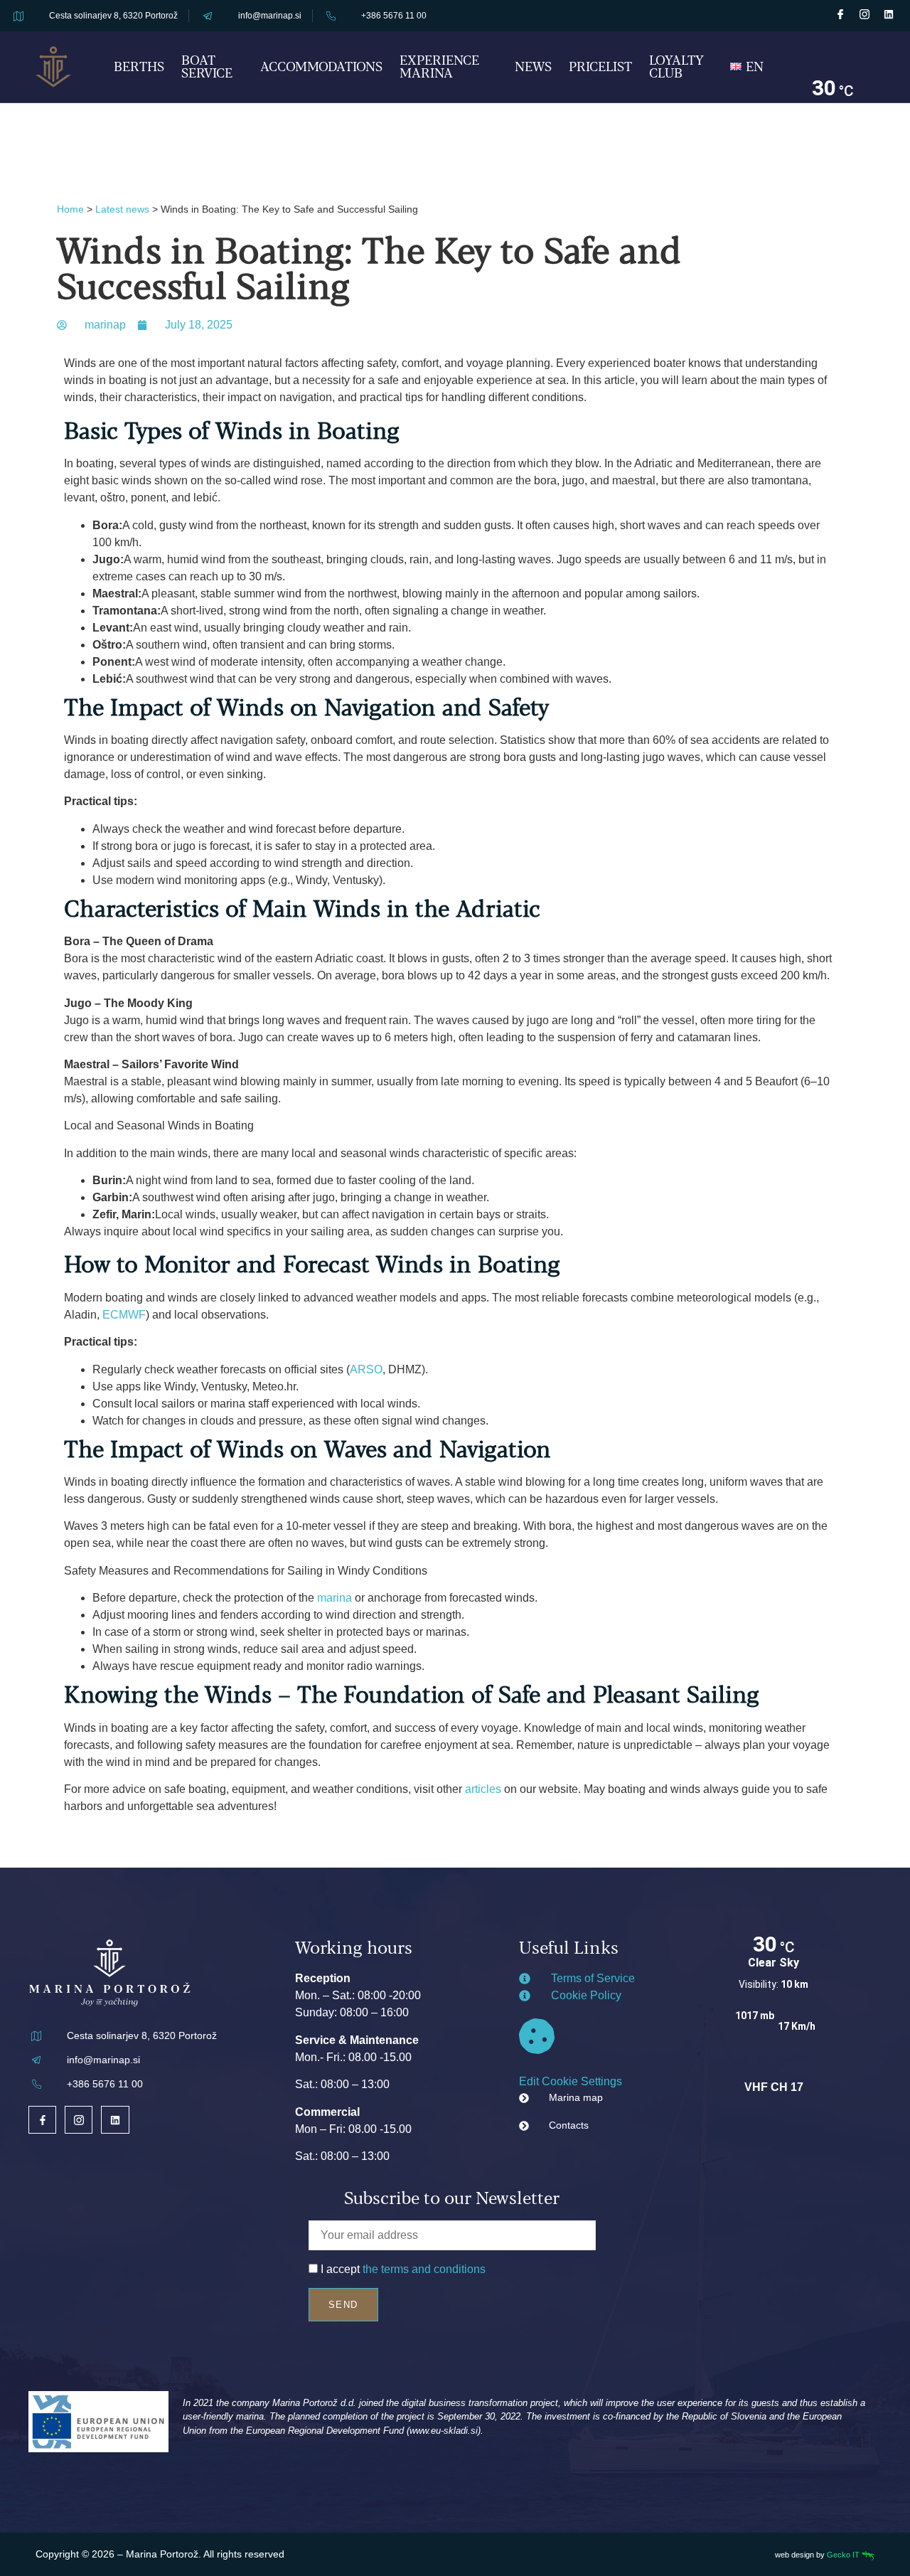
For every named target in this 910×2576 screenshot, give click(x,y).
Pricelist (600, 66)
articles (483, 1789)
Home (70, 209)
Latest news (122, 209)
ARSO (366, 1369)
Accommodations (321, 66)
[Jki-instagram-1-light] (864, 14)
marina (334, 1598)
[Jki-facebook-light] (840, 14)
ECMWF (124, 1315)
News (533, 66)
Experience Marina (439, 66)
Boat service (207, 66)
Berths (139, 66)
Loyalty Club (676, 66)
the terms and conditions (424, 2269)
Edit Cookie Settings (571, 2081)
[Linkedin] (889, 14)
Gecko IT (844, 2555)
